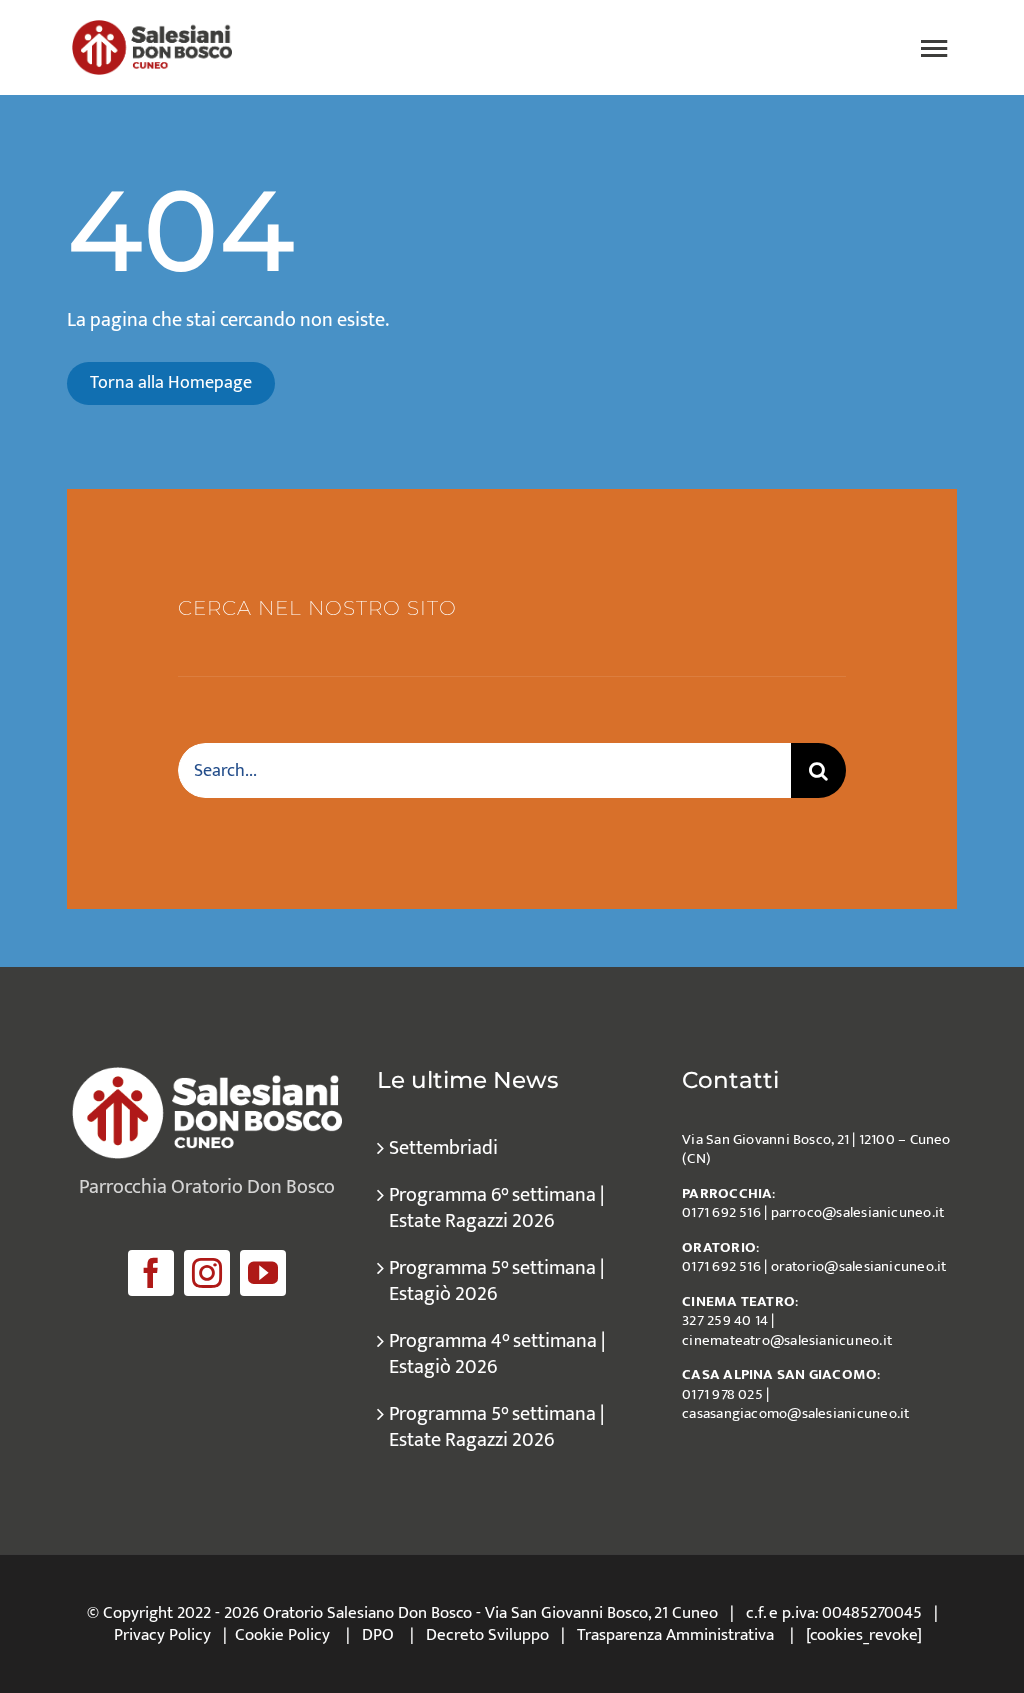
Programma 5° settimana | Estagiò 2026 (496, 1281)
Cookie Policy (282, 1635)
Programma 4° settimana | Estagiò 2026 (497, 1354)
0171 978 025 (722, 1394)
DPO (378, 1635)
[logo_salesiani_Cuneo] (152, 30)
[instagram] (207, 1273)
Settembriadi (443, 1148)
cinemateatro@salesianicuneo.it (787, 1340)
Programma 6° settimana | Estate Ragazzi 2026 (496, 1208)
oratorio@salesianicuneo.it (859, 1266)
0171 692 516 (721, 1212)
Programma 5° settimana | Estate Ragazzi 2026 (496, 1427)
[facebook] (151, 1273)
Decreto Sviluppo (487, 1635)
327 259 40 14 (725, 1320)
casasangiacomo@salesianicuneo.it (795, 1413)
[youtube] (263, 1273)
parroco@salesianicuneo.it (858, 1212)
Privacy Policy (162, 1635)
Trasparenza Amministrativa (675, 1635)
